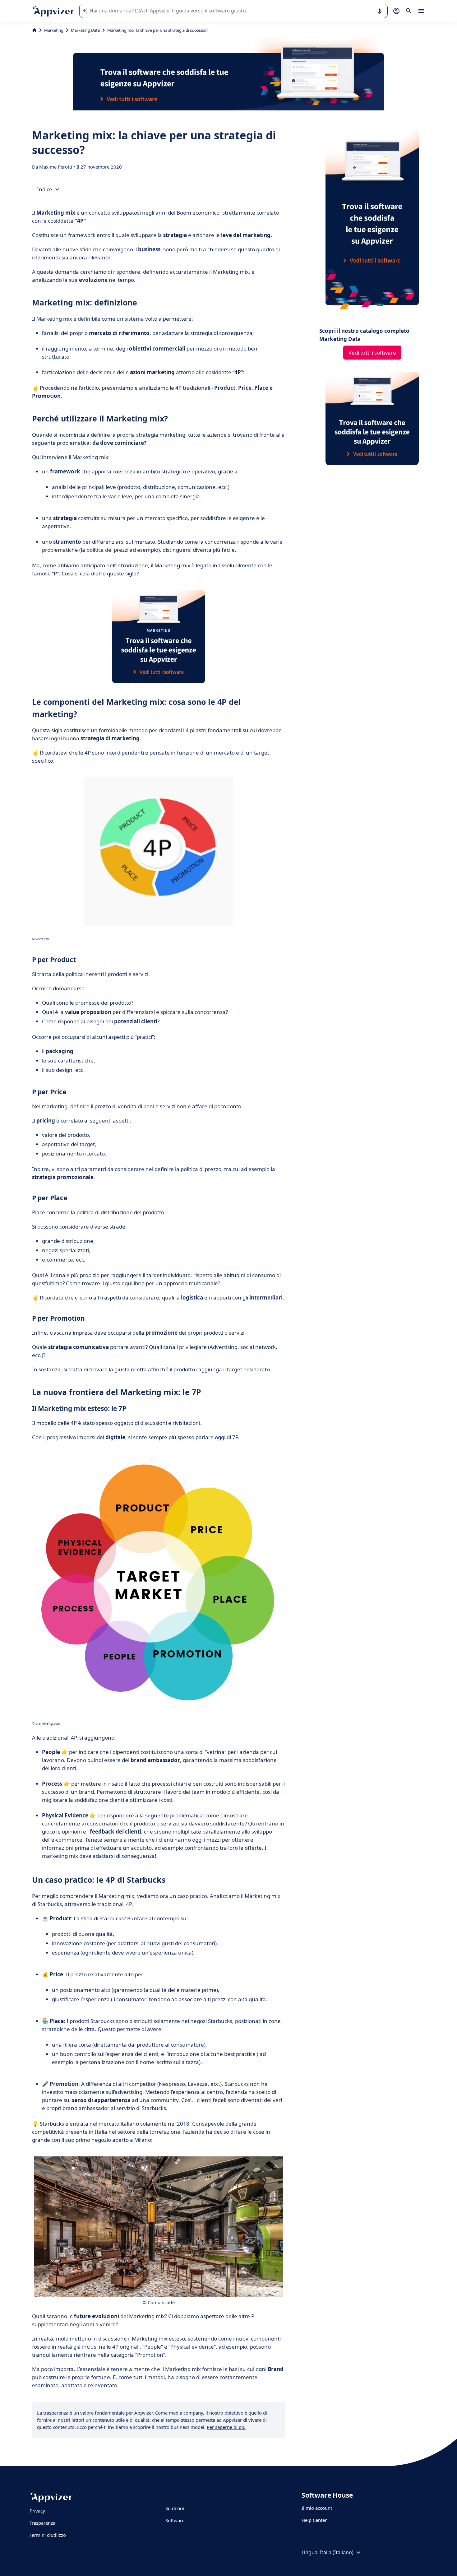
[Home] (34, 30)
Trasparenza (42, 2523)
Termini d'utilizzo (48, 2535)
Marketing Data (85, 30)
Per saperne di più (226, 2427)
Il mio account (317, 2508)
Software (175, 2520)
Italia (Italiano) (337, 2552)
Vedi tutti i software (372, 353)
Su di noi (175, 2508)
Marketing (54, 30)
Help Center (314, 2520)
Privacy (37, 2511)
